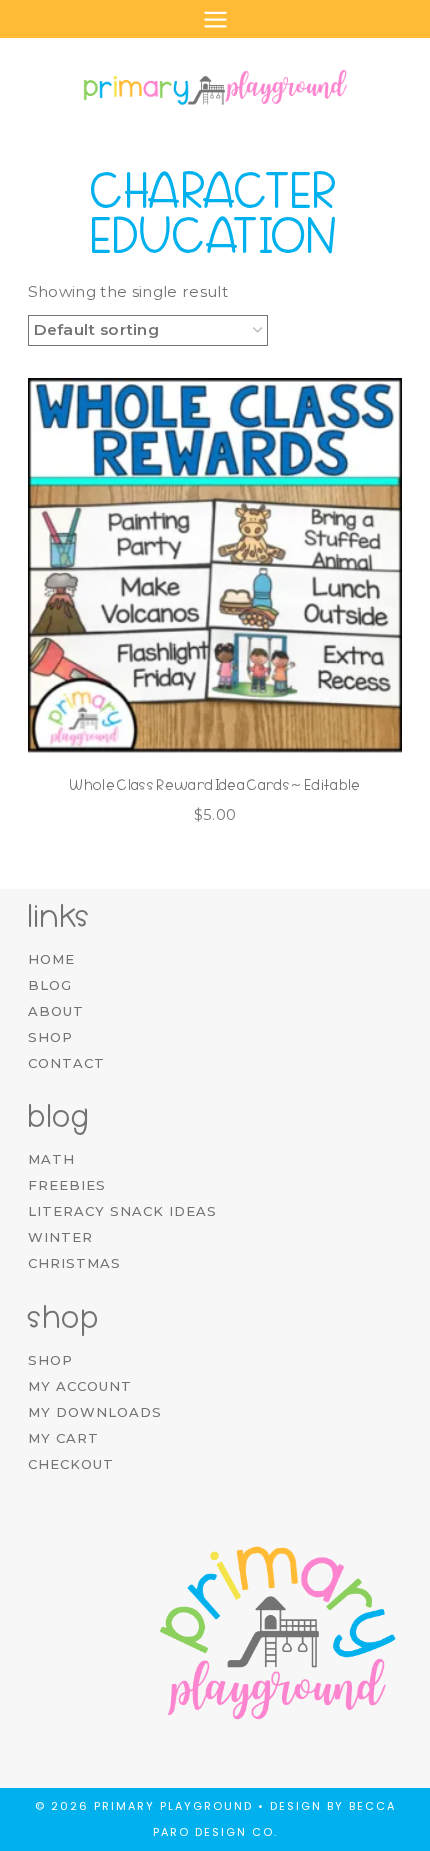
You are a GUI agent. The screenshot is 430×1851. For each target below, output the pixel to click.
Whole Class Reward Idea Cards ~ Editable (215, 785)
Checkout (71, 1464)
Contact (66, 1063)
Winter (60, 1237)
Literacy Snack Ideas (122, 1211)
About (56, 1011)
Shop (50, 1037)
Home (51, 959)
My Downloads (95, 1412)
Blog (50, 985)
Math (51, 1159)
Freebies (67, 1185)
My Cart (63, 1438)
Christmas (74, 1263)
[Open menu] (215, 19)
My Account (80, 1386)
